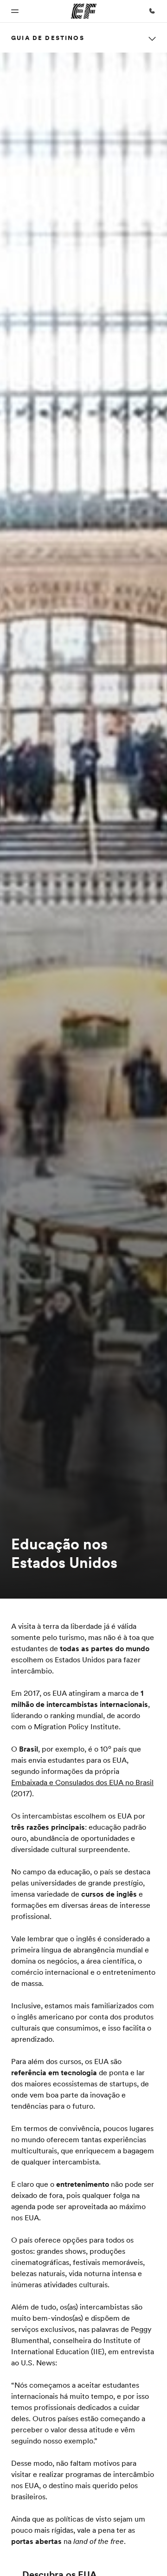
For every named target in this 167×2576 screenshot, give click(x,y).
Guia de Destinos (48, 38)
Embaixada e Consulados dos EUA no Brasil (82, 1782)
